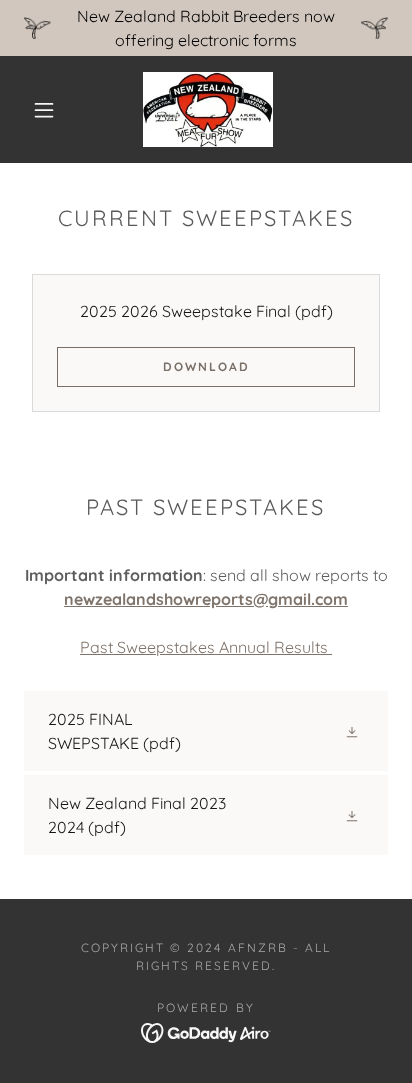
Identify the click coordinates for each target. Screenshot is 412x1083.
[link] (208, 109)
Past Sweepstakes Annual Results (206, 647)
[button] (44, 110)
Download (206, 366)
